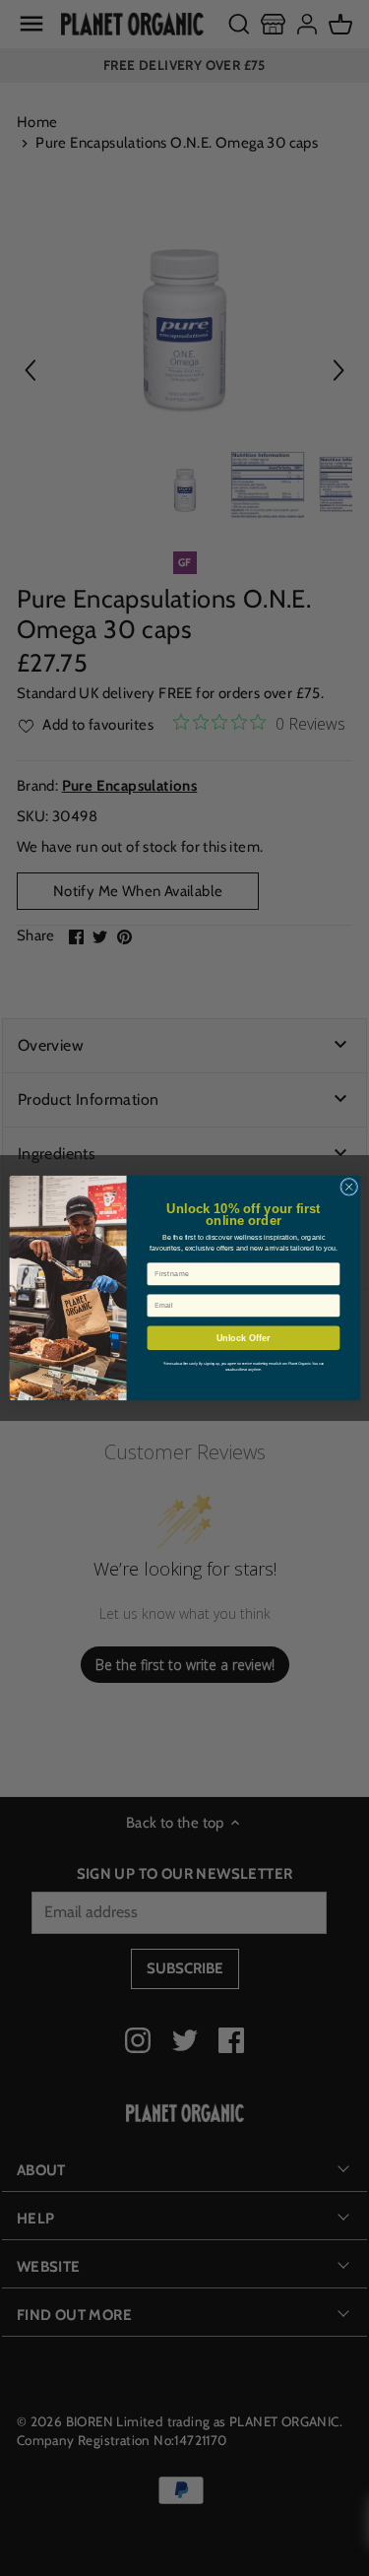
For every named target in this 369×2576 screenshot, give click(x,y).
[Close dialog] (348, 1187)
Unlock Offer (243, 1338)
